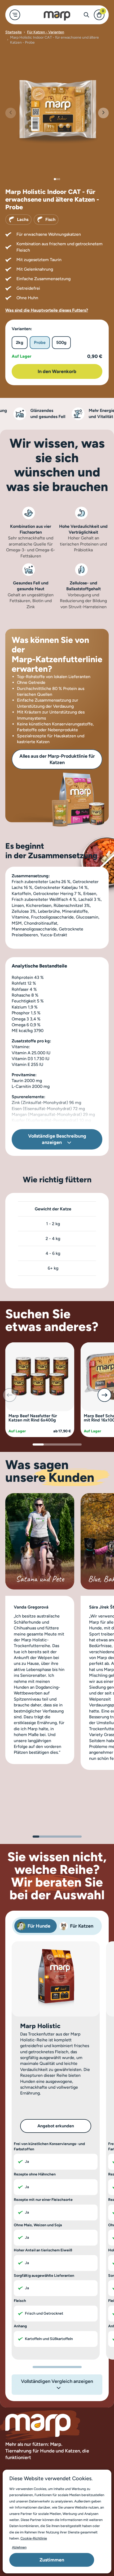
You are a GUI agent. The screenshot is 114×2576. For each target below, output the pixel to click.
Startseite (14, 32)
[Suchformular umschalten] (86, 15)
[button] (103, 113)
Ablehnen (19, 2547)
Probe (40, 342)
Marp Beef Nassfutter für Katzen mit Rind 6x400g (33, 1418)
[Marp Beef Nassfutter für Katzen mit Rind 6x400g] (40, 1376)
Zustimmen (52, 2560)
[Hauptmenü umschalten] (15, 15)
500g (61, 342)
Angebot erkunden (56, 2126)
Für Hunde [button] (39, 1926)
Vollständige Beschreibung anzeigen (57, 1139)
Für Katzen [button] (82, 1926)
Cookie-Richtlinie (34, 2538)
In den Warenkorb (57, 371)
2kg (20, 342)
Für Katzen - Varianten (46, 32)
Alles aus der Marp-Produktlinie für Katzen (57, 759)
